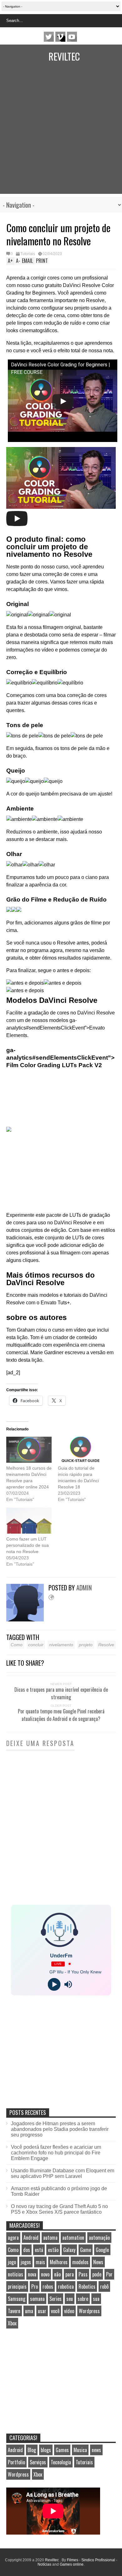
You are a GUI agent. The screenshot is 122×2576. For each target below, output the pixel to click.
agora (13, 2238)
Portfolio (16, 2462)
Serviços (38, 2462)
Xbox (12, 2323)
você (55, 2311)
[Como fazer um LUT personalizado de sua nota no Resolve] (29, 1521)
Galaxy (69, 2250)
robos (48, 2286)
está (39, 2250)
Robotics (87, 2286)
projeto (86, 1645)
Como (17, 1645)
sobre (83, 2299)
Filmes (73, 2560)
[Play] (54, 1984)
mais (40, 2262)
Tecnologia (61, 2462)
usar (42, 2311)
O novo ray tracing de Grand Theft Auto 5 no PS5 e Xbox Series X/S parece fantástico (59, 2209)
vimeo (60, 37)
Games (62, 2450)
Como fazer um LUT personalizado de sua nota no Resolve (28, 1545)
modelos (80, 2262)
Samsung (17, 2299)
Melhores (59, 2262)
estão (53, 2250)
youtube (72, 37)
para (70, 2274)
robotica (66, 2286)
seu (70, 2299)
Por (109, 2274)
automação (99, 2238)
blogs (46, 2450)
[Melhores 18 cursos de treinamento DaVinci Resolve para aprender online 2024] (29, 1450)
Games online (72, 2564)
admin (84, 1588)
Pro (35, 2286)
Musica (80, 2450)
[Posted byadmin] (27, 1620)
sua (96, 2299)
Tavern (14, 2311)
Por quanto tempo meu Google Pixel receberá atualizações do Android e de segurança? (61, 1715)
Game (86, 2250)
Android (31, 2238)
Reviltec (64, 56)
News (98, 2262)
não (57, 2274)
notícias (15, 2274)
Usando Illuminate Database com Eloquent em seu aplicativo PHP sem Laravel (63, 2173)
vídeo (69, 2311)
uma (29, 2311)
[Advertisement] (61, 133)
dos (27, 2250)
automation (73, 2238)
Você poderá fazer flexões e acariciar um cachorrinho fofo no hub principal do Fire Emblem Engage (56, 2153)
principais (17, 2286)
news (96, 2450)
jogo (12, 2262)
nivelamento (61, 1645)
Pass (83, 2274)
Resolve (106, 1645)
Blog (32, 2450)
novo (45, 2274)
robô (104, 2286)
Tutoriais (28, 254)
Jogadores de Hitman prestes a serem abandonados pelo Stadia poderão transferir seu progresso (60, 2129)
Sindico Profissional (98, 2560)
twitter (49, 37)
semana (37, 2299)
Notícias (44, 2564)
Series (56, 2299)
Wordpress (89, 2311)
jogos (26, 2262)
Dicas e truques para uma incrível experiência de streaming (61, 1693)
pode (97, 2274)
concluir (36, 1645)
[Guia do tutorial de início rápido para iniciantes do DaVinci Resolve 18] (81, 1450)
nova (32, 2274)
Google (102, 2250)
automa (50, 2238)
